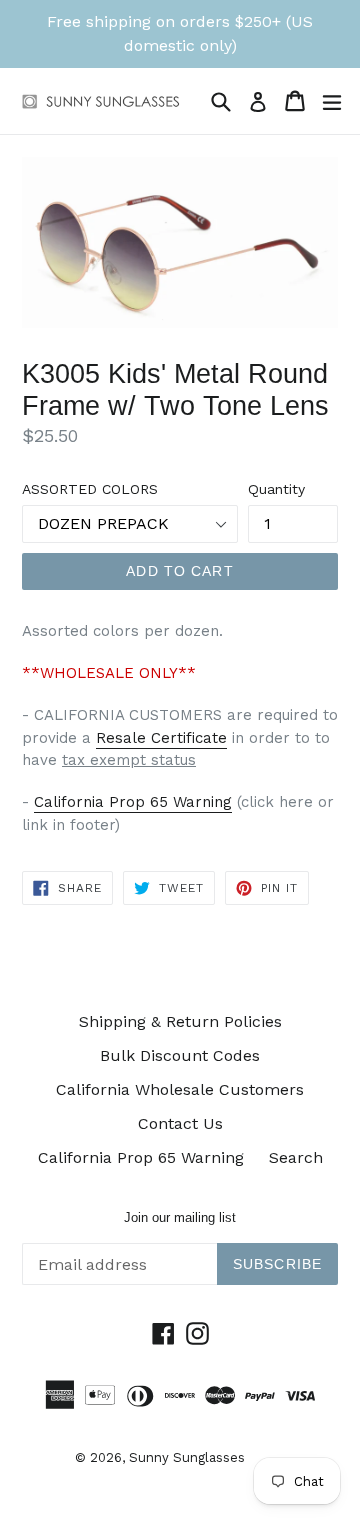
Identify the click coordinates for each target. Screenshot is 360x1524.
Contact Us (180, 1123)
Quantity (276, 489)
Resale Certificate (161, 738)
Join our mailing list (180, 1217)
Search (296, 1157)
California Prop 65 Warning (133, 802)
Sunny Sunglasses (187, 1457)
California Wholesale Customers (180, 1089)
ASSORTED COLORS (90, 489)
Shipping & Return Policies (180, 1021)
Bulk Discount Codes (180, 1055)
